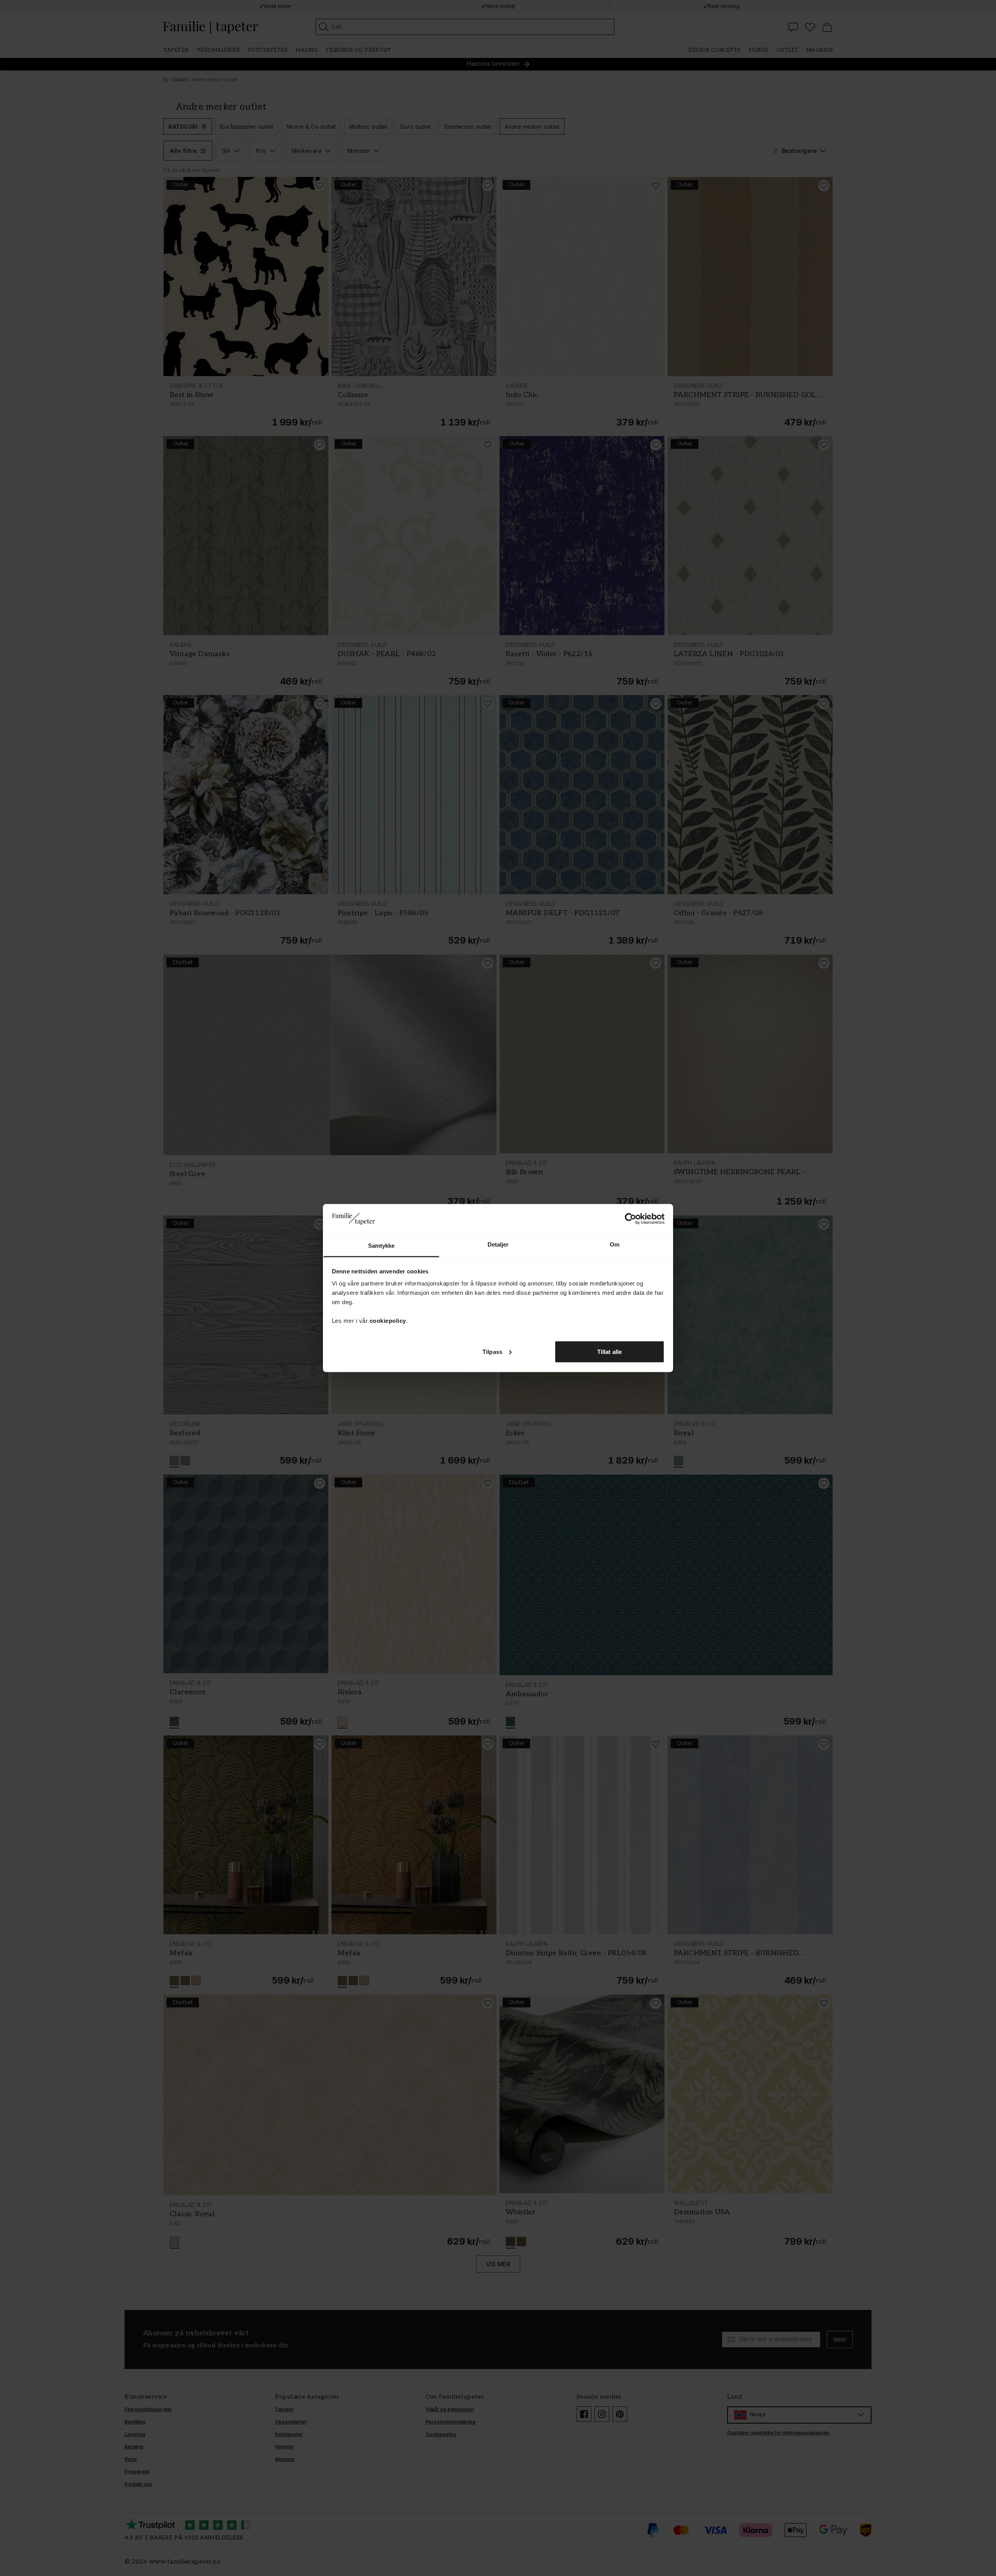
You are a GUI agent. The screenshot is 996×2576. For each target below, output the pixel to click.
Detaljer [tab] (498, 1244)
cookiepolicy (388, 1321)
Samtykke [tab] (381, 1246)
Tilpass (492, 1351)
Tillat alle (609, 1351)
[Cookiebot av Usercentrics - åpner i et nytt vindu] (630, 1219)
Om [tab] (615, 1244)
